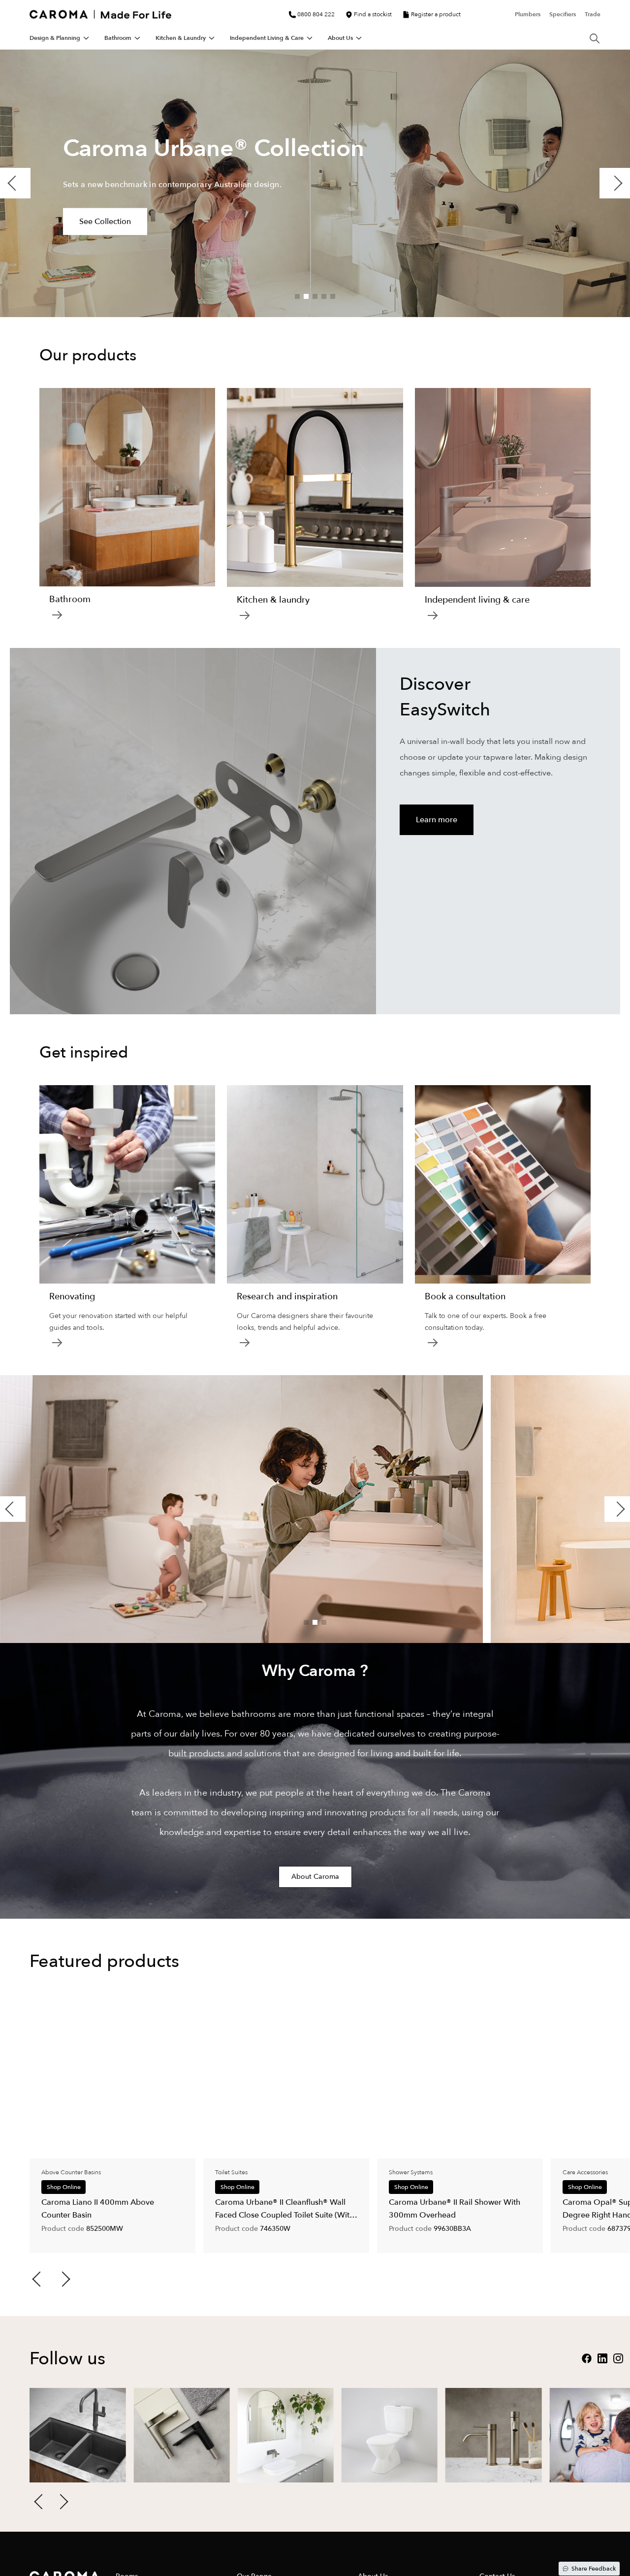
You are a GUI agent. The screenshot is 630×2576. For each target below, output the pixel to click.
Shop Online (64, 2187)
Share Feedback (594, 2569)
